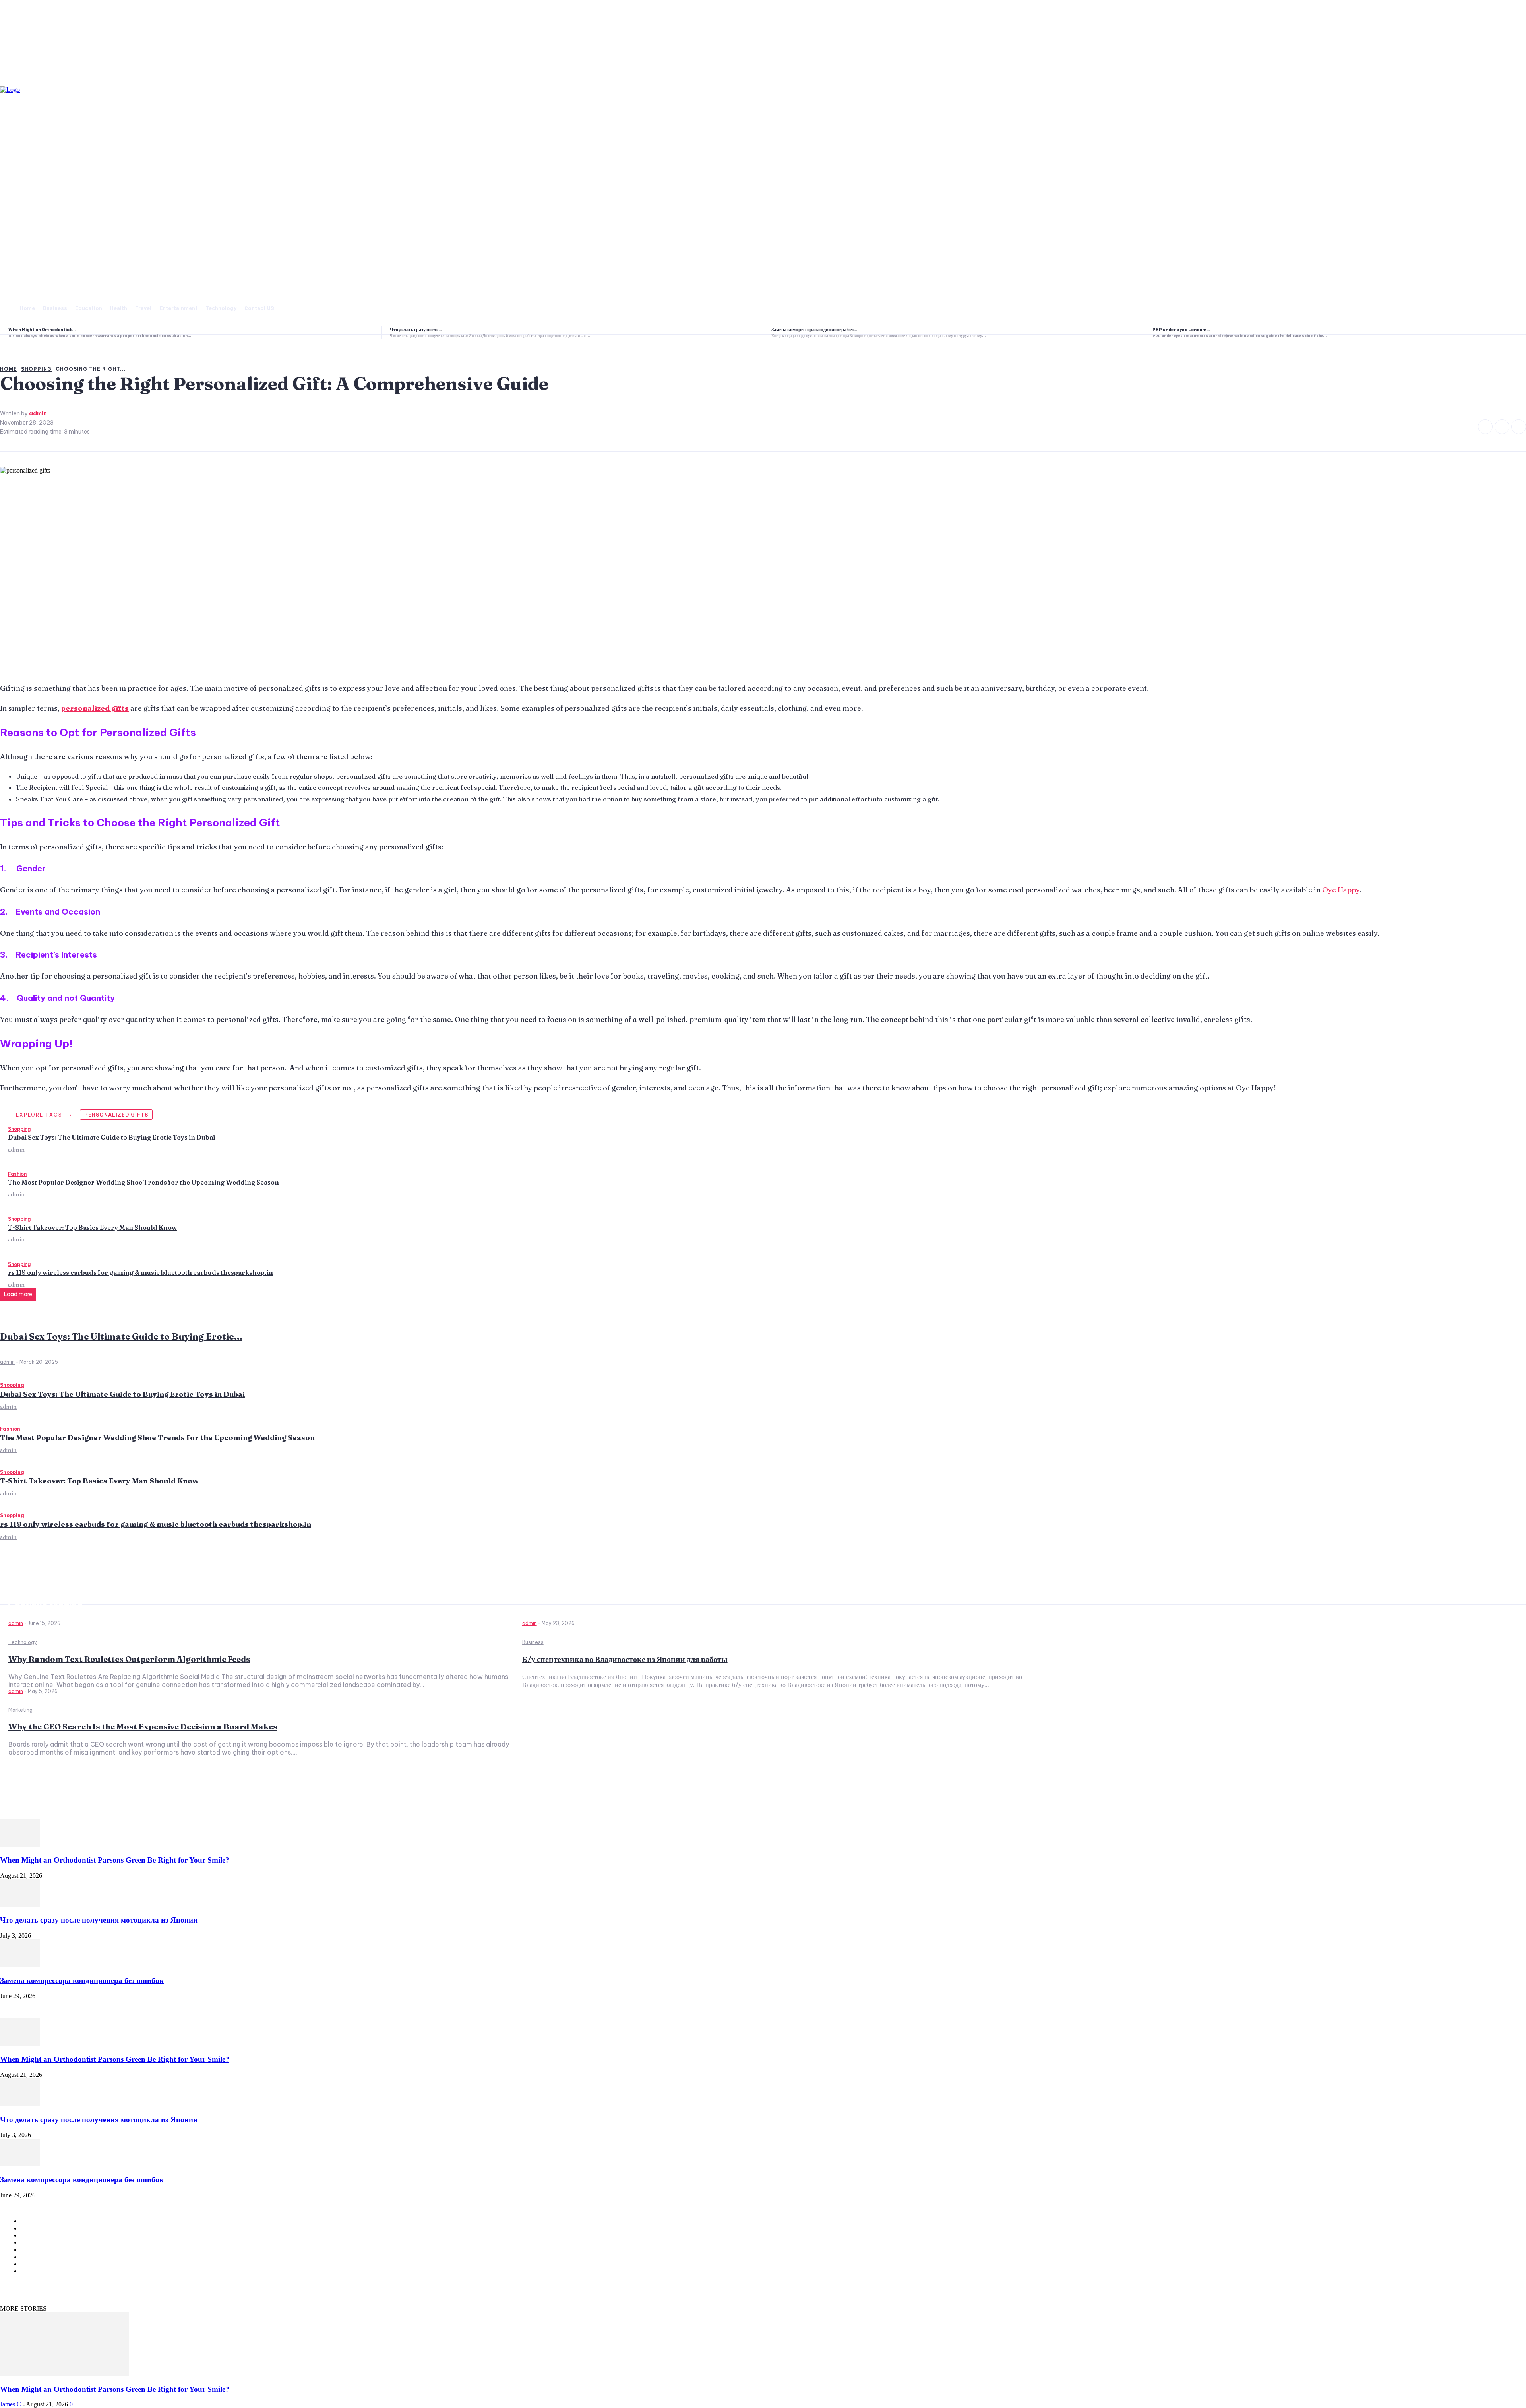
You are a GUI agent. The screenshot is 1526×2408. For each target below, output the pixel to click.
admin (16, 1150)
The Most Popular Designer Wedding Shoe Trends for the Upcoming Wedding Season (143, 1182)
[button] (296, 307)
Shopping (19, 1129)
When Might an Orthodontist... (42, 329)
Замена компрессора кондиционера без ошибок (82, 1980)
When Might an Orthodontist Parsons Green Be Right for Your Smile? (115, 1860)
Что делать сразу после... (416, 329)
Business (533, 1642)
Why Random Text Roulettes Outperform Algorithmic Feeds (129, 1659)
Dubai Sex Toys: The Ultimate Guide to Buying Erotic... (121, 1336)
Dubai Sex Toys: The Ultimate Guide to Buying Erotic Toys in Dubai (111, 1137)
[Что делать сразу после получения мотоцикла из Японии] (20, 1905)
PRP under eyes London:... (1181, 329)
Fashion (17, 1174)
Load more (18, 1294)
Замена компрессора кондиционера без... (814, 329)
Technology (23, 1642)
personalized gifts (116, 1115)
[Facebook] (1485, 427)
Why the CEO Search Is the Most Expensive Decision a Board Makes (143, 1727)
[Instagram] (1502, 427)
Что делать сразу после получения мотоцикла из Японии (99, 1920)
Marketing (20, 1710)
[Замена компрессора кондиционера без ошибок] (20, 1965)
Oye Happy (1341, 890)
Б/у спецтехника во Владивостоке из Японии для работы (625, 1659)
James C (11, 2404)
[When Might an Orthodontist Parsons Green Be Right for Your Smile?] (20, 1845)
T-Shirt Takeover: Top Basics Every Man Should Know (92, 1227)
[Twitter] (1519, 427)
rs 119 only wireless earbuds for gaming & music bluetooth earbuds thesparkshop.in (140, 1272)
